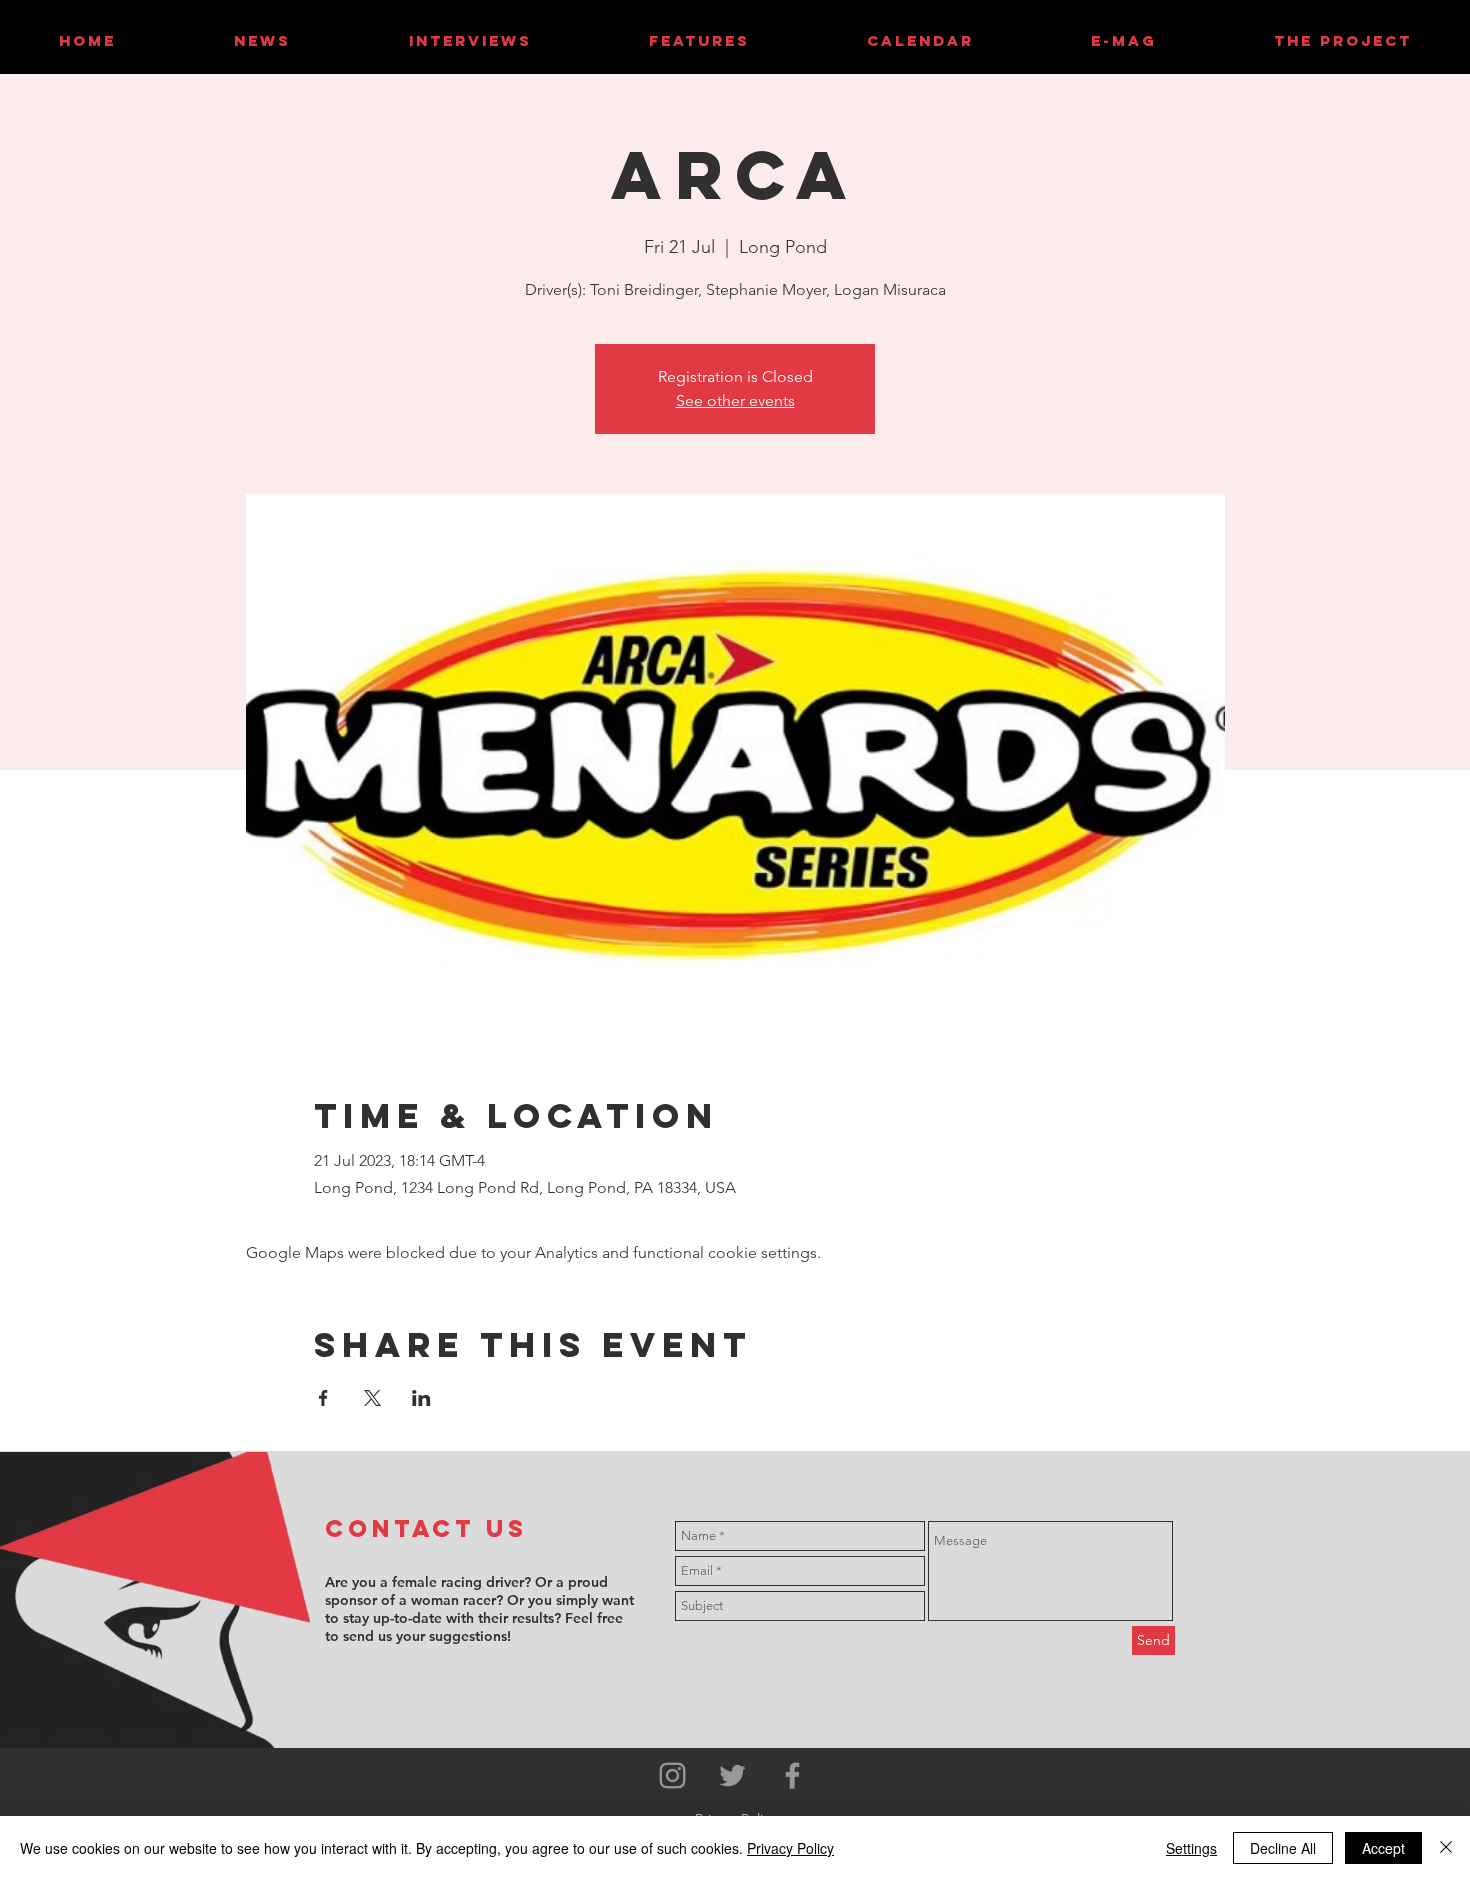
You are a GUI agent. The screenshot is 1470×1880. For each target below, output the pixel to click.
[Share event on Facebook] (323, 1398)
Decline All (1283, 1848)
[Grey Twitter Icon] (732, 1775)
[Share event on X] (372, 1398)
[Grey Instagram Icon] (672, 1775)
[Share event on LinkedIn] (421, 1398)
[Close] (1446, 1848)
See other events (735, 400)
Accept (1383, 1848)
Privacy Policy (790, 1848)
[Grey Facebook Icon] (792, 1775)
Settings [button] (1191, 1848)
